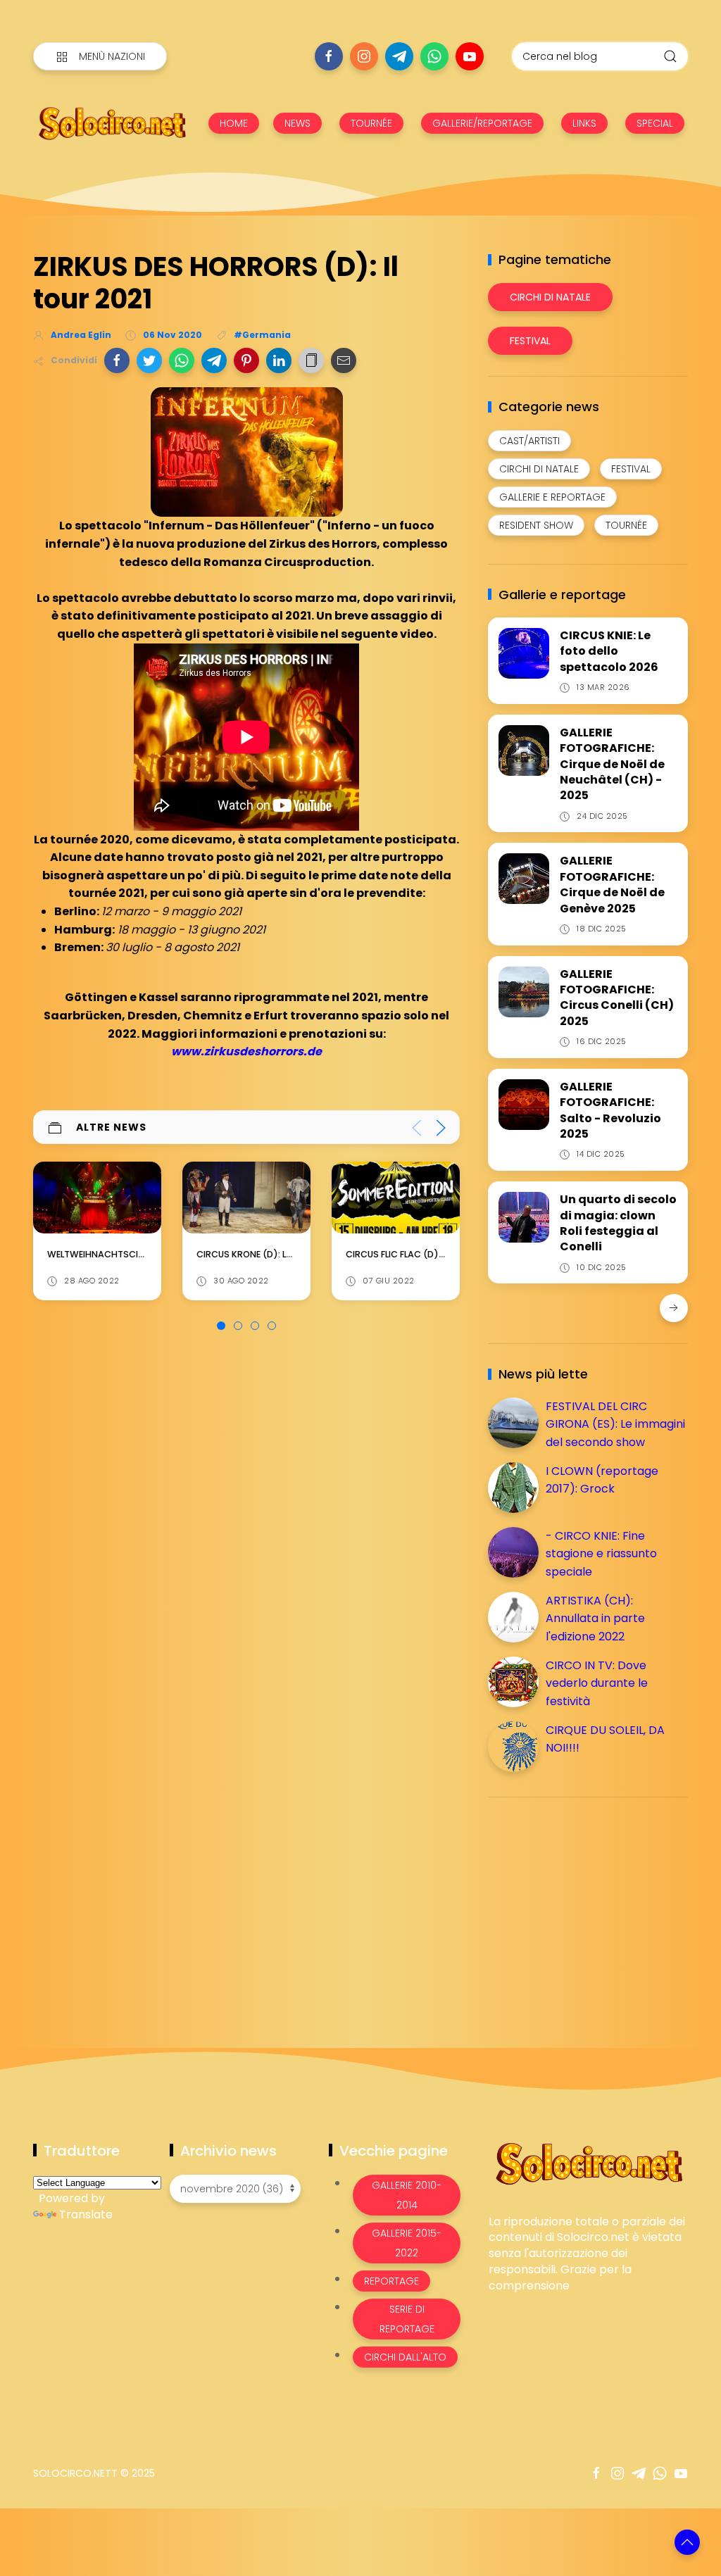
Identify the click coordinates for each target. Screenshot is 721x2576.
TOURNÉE (371, 123)
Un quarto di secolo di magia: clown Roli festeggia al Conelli (618, 1223)
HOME (234, 123)
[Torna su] (687, 2542)
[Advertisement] (594, 1906)
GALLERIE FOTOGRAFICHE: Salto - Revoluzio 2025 (610, 1110)
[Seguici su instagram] (364, 56)
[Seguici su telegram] (399, 56)
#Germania (262, 335)
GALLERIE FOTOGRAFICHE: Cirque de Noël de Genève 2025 (612, 884)
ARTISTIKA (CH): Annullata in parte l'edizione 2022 (595, 1619)
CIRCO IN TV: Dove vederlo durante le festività (597, 1683)
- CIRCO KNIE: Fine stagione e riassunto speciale (601, 1554)
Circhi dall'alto (405, 2357)
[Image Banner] (588, 2162)
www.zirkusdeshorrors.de (246, 1051)
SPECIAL (655, 123)
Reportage (391, 2281)
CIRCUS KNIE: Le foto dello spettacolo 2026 (609, 651)
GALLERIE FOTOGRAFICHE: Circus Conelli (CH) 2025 (617, 998)
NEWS (297, 123)
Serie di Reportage (407, 2319)
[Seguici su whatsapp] (434, 56)
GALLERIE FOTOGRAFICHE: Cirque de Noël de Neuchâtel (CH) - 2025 (612, 764)
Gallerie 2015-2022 (407, 2243)
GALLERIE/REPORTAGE (482, 123)
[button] (117, 360)
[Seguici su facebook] (329, 56)
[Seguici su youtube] (470, 56)
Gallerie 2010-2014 (407, 2195)
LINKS (584, 123)
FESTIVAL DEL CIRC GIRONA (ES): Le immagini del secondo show (615, 1424)
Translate (86, 2214)
